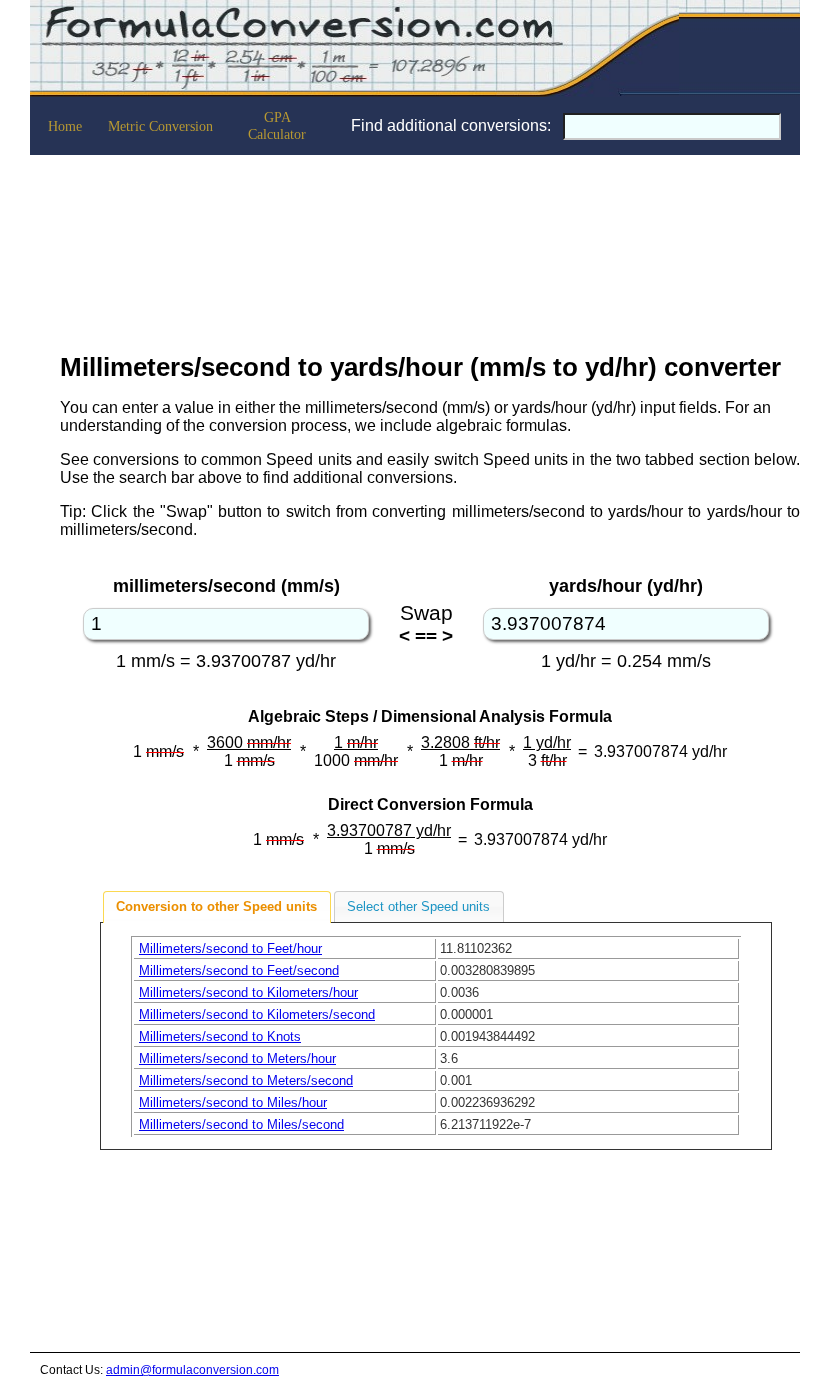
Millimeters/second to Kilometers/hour (248, 992)
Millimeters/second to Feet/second (239, 970)
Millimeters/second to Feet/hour (230, 948)
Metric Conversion (160, 126)
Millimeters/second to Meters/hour (237, 1058)
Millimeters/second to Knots (220, 1036)
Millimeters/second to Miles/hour (233, 1102)
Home (65, 126)
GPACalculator (277, 125)
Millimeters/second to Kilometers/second (257, 1014)
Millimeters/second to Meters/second (246, 1080)
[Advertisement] (430, 248)
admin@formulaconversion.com (192, 1370)
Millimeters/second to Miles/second (241, 1124)
